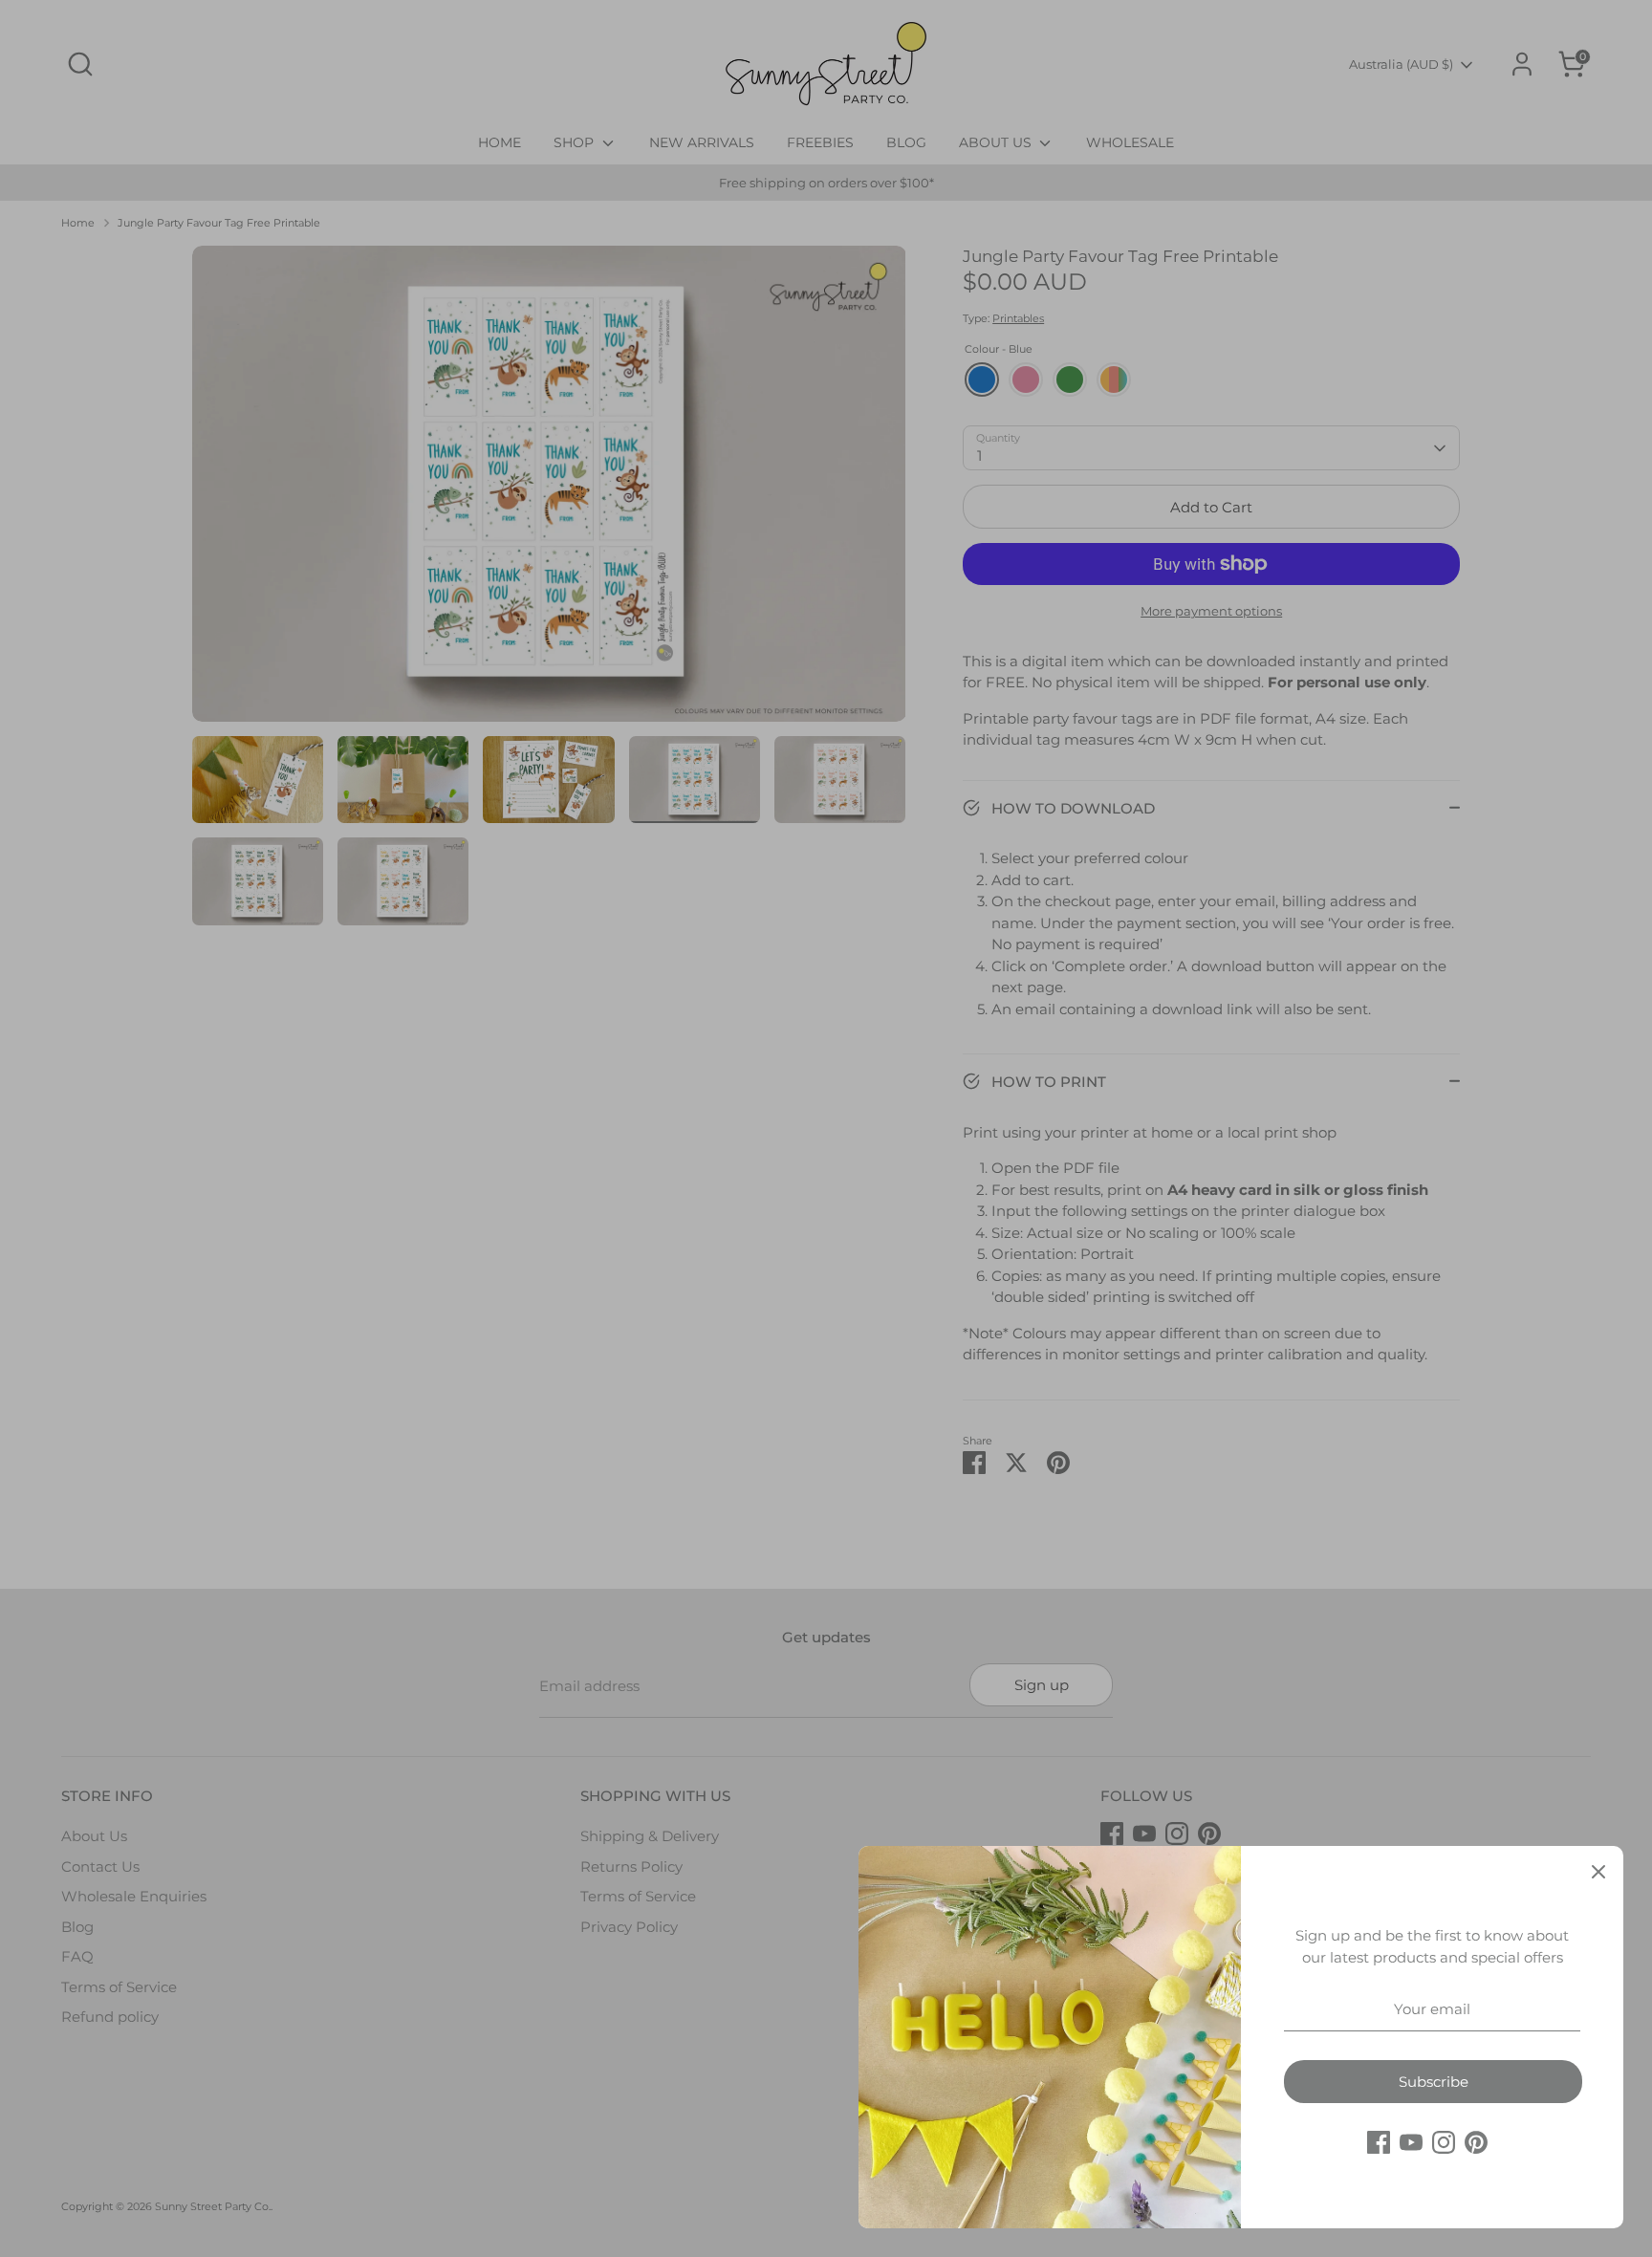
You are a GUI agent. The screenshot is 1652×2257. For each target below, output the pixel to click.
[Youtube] (1411, 2142)
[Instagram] (1444, 2142)
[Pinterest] (1476, 2142)
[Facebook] (1379, 2142)
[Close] (1598, 1871)
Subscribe (1434, 2082)
